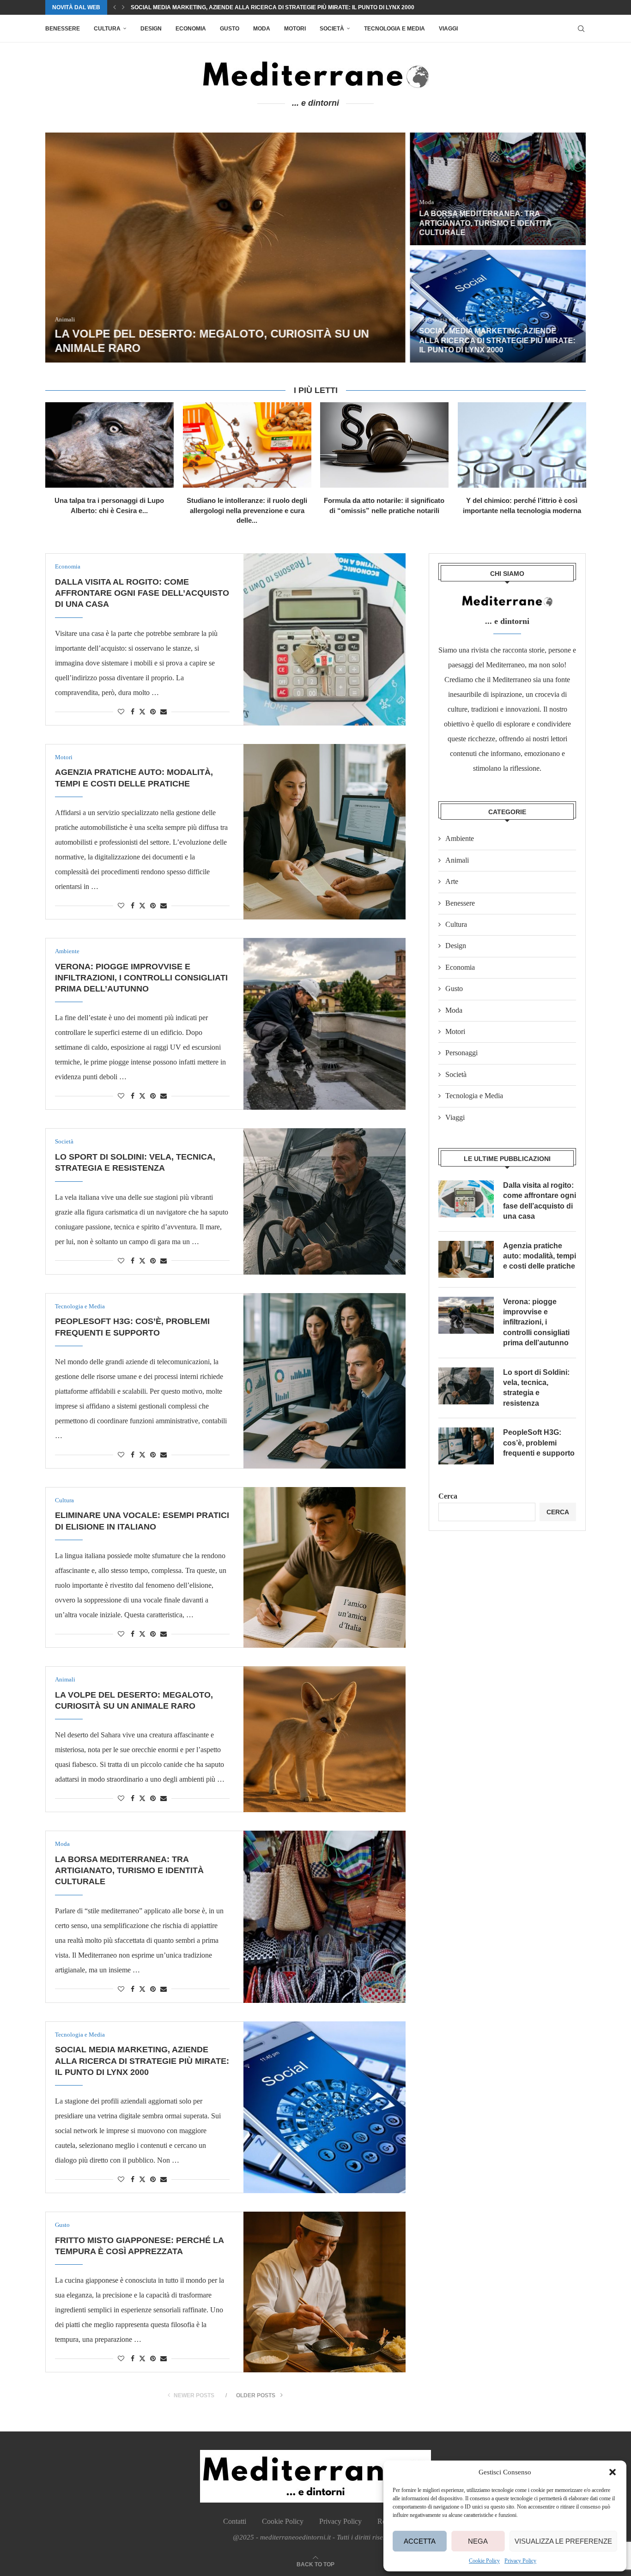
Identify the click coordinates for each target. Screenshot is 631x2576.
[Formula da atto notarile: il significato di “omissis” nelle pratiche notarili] (384, 445)
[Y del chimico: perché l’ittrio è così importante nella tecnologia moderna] (522, 445)
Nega (478, 2541)
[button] (613, 2472)
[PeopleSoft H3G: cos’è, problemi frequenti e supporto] (325, 1381)
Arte (452, 881)
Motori (295, 29)
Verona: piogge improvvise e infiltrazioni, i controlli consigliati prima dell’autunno (141, 978)
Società (332, 29)
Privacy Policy (520, 2561)
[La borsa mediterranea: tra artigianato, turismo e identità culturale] (498, 189)
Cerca (448, 1496)
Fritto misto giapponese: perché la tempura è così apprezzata (230, 9)
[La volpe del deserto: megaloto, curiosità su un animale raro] (225, 248)
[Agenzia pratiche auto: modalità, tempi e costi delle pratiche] (325, 832)
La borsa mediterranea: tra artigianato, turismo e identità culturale (485, 223)
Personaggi (461, 1053)
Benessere (63, 29)
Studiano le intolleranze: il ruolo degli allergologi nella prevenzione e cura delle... (247, 510)
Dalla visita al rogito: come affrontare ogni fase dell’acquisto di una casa (142, 593)
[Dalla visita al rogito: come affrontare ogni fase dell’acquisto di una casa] (325, 639)
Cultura (107, 29)
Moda (262, 29)
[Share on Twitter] (142, 712)
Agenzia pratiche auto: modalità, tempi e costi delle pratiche (540, 1256)
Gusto (230, 29)
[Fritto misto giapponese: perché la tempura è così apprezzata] (325, 2292)
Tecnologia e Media (394, 29)
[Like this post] (121, 712)
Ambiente (460, 838)
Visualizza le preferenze (563, 2541)
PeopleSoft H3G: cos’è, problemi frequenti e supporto (539, 1443)
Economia (191, 29)
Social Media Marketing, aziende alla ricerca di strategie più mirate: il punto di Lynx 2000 (497, 341)
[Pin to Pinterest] (153, 712)
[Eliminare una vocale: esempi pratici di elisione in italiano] (325, 1567)
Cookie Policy (484, 2561)
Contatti (235, 2521)
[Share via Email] (164, 712)
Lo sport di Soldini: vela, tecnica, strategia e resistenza (536, 1388)
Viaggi (448, 29)
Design (151, 29)
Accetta (420, 2541)
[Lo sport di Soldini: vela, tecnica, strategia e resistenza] (325, 1201)
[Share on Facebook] (133, 712)
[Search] (581, 29)
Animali (457, 860)
